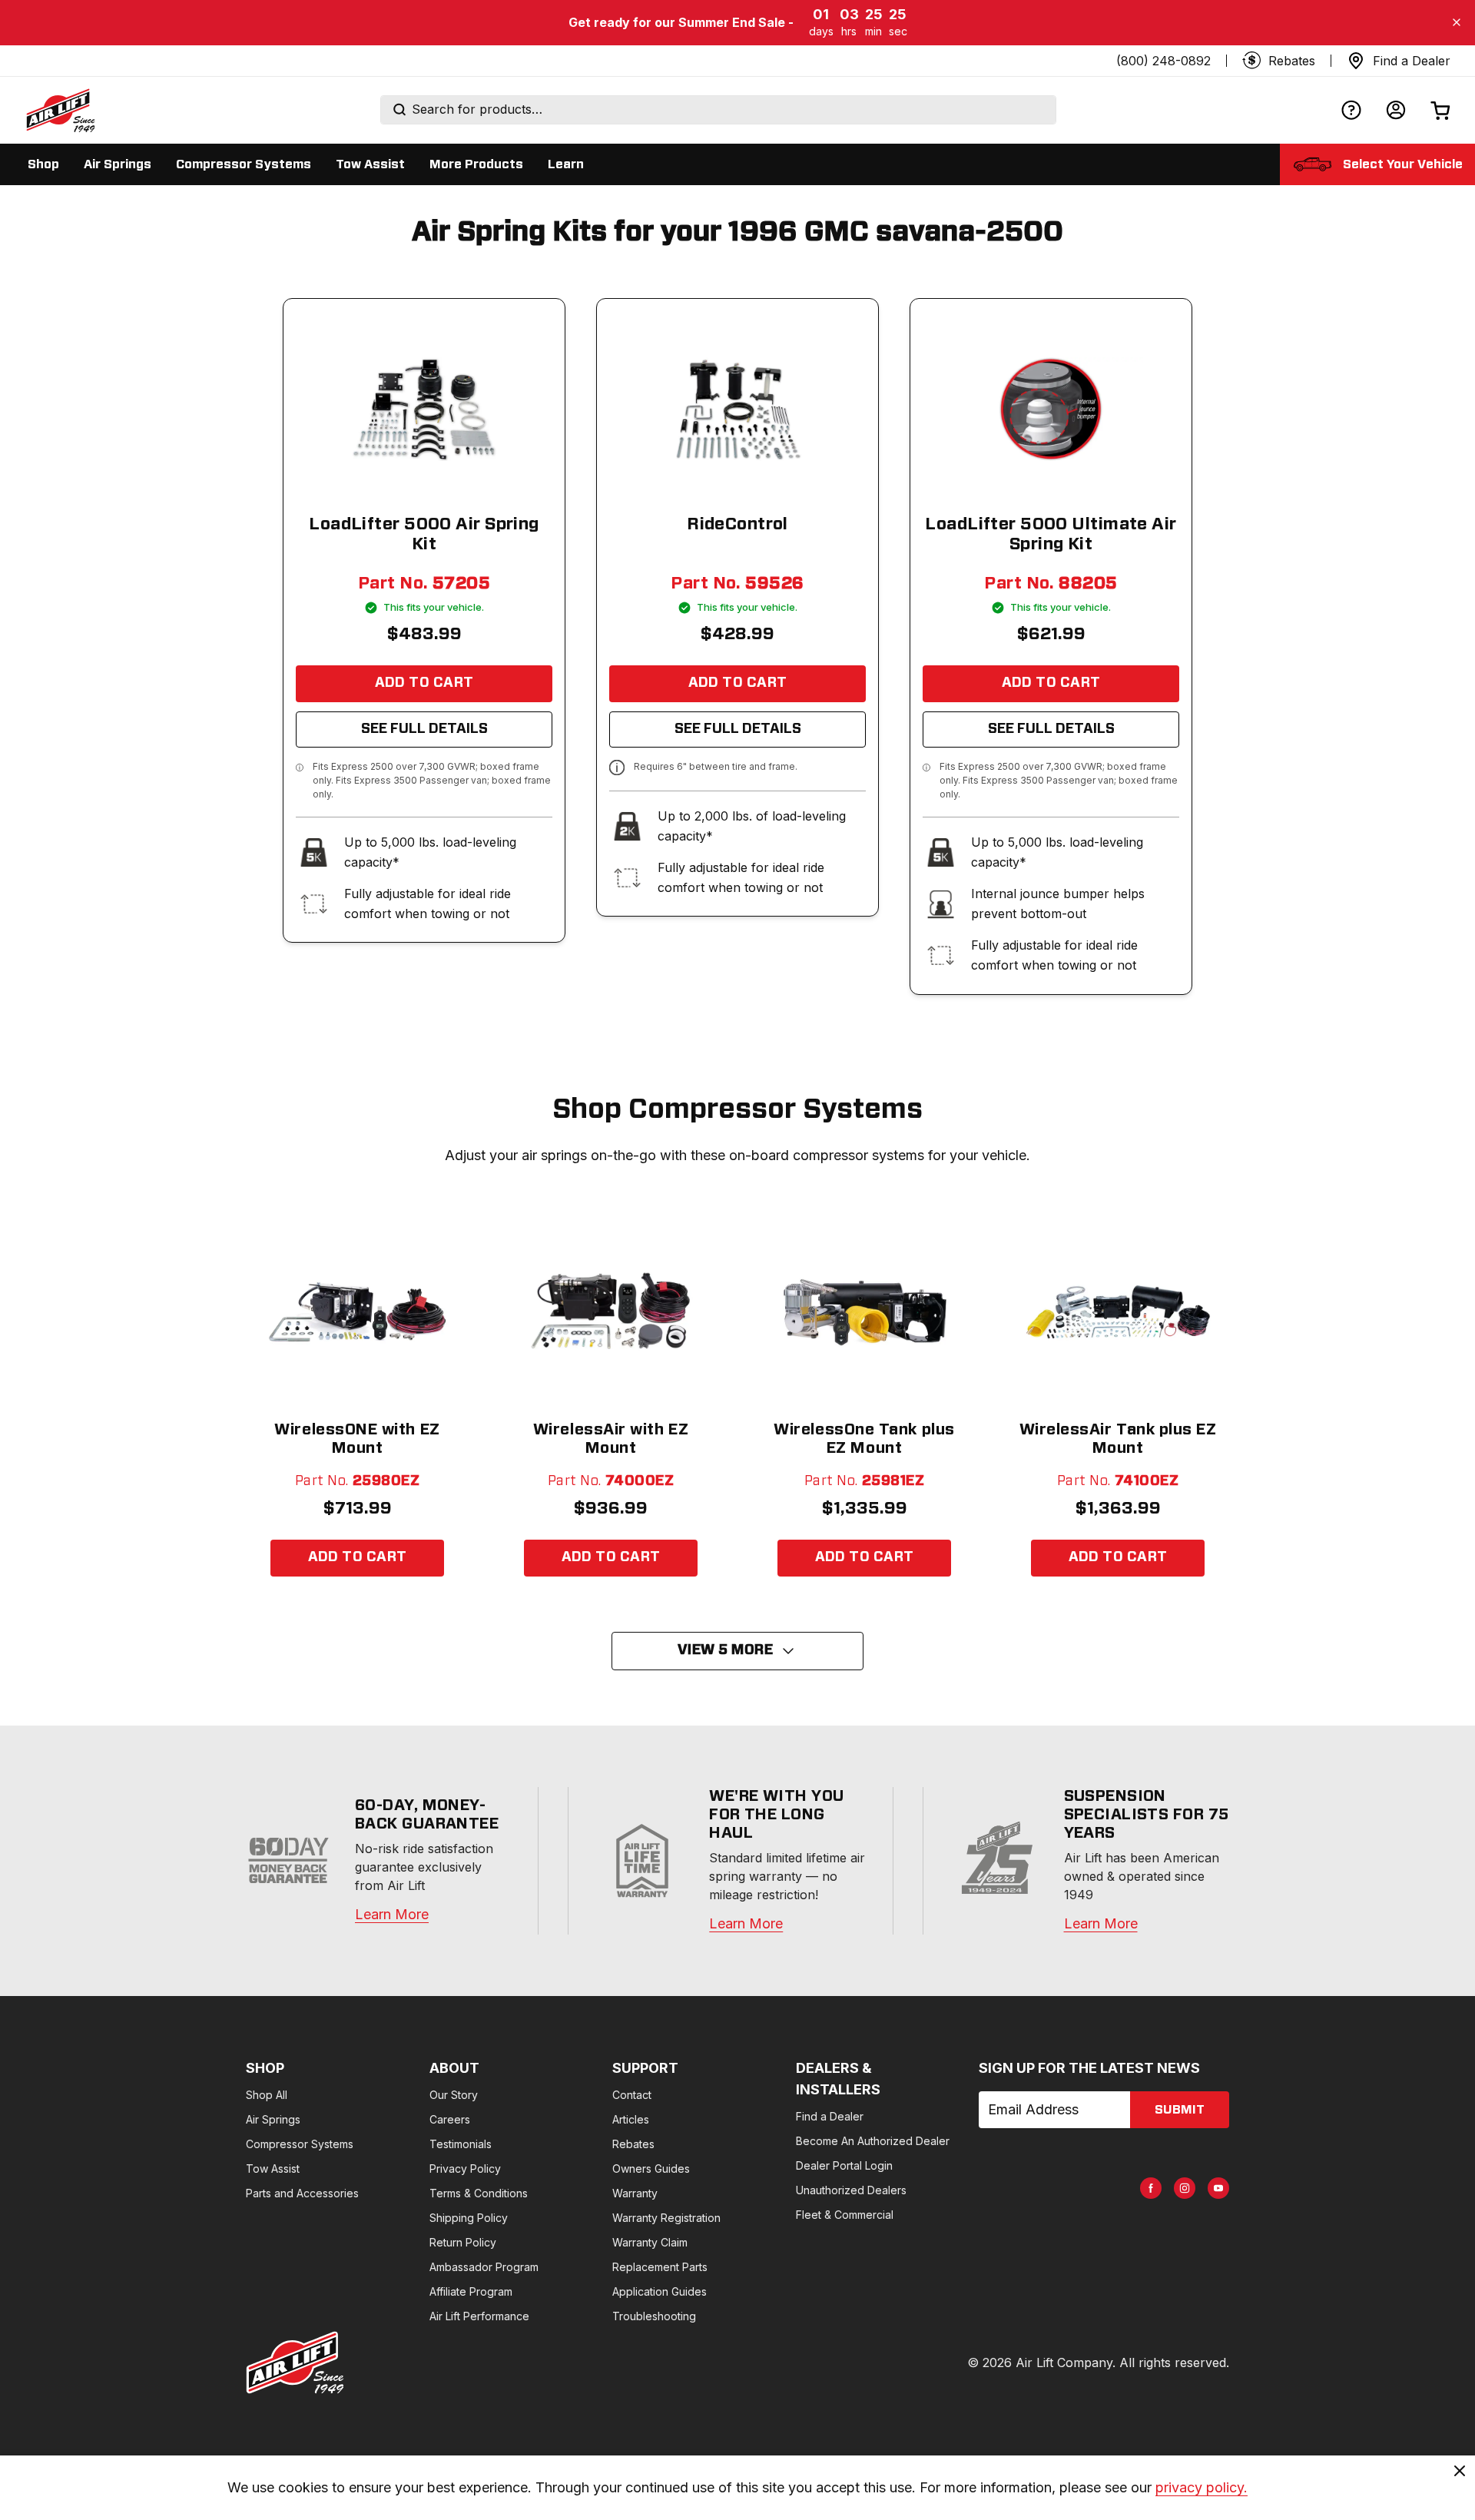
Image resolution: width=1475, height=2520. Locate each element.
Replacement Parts (660, 2267)
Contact (632, 2095)
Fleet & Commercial (845, 2215)
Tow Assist (273, 2169)
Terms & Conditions (479, 2193)
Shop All (267, 2095)
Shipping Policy (469, 2218)
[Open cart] (1440, 110)
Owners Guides (651, 2169)
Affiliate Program (471, 2291)
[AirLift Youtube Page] (1218, 2188)
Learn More (392, 1914)
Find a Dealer (830, 2116)
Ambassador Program (484, 2267)
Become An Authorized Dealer (873, 2141)
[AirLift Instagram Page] (1185, 2188)
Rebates (633, 2144)
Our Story (454, 2095)
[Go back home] (60, 110)
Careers (450, 2119)
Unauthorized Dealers (851, 2190)
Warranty (635, 2193)
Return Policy (463, 2242)
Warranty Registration (666, 2218)
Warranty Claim (650, 2242)
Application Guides (660, 2291)
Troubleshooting (654, 2316)
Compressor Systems (300, 2144)
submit (1180, 2110)
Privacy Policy (465, 2169)
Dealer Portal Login (844, 2165)
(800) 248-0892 (1163, 61)
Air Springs (273, 2119)
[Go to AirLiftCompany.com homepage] (295, 2362)
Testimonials (461, 2144)
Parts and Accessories (302, 2193)
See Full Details (424, 729)
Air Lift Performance (479, 2316)
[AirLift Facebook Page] (1151, 2188)
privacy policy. (1202, 2487)
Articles (631, 2119)
